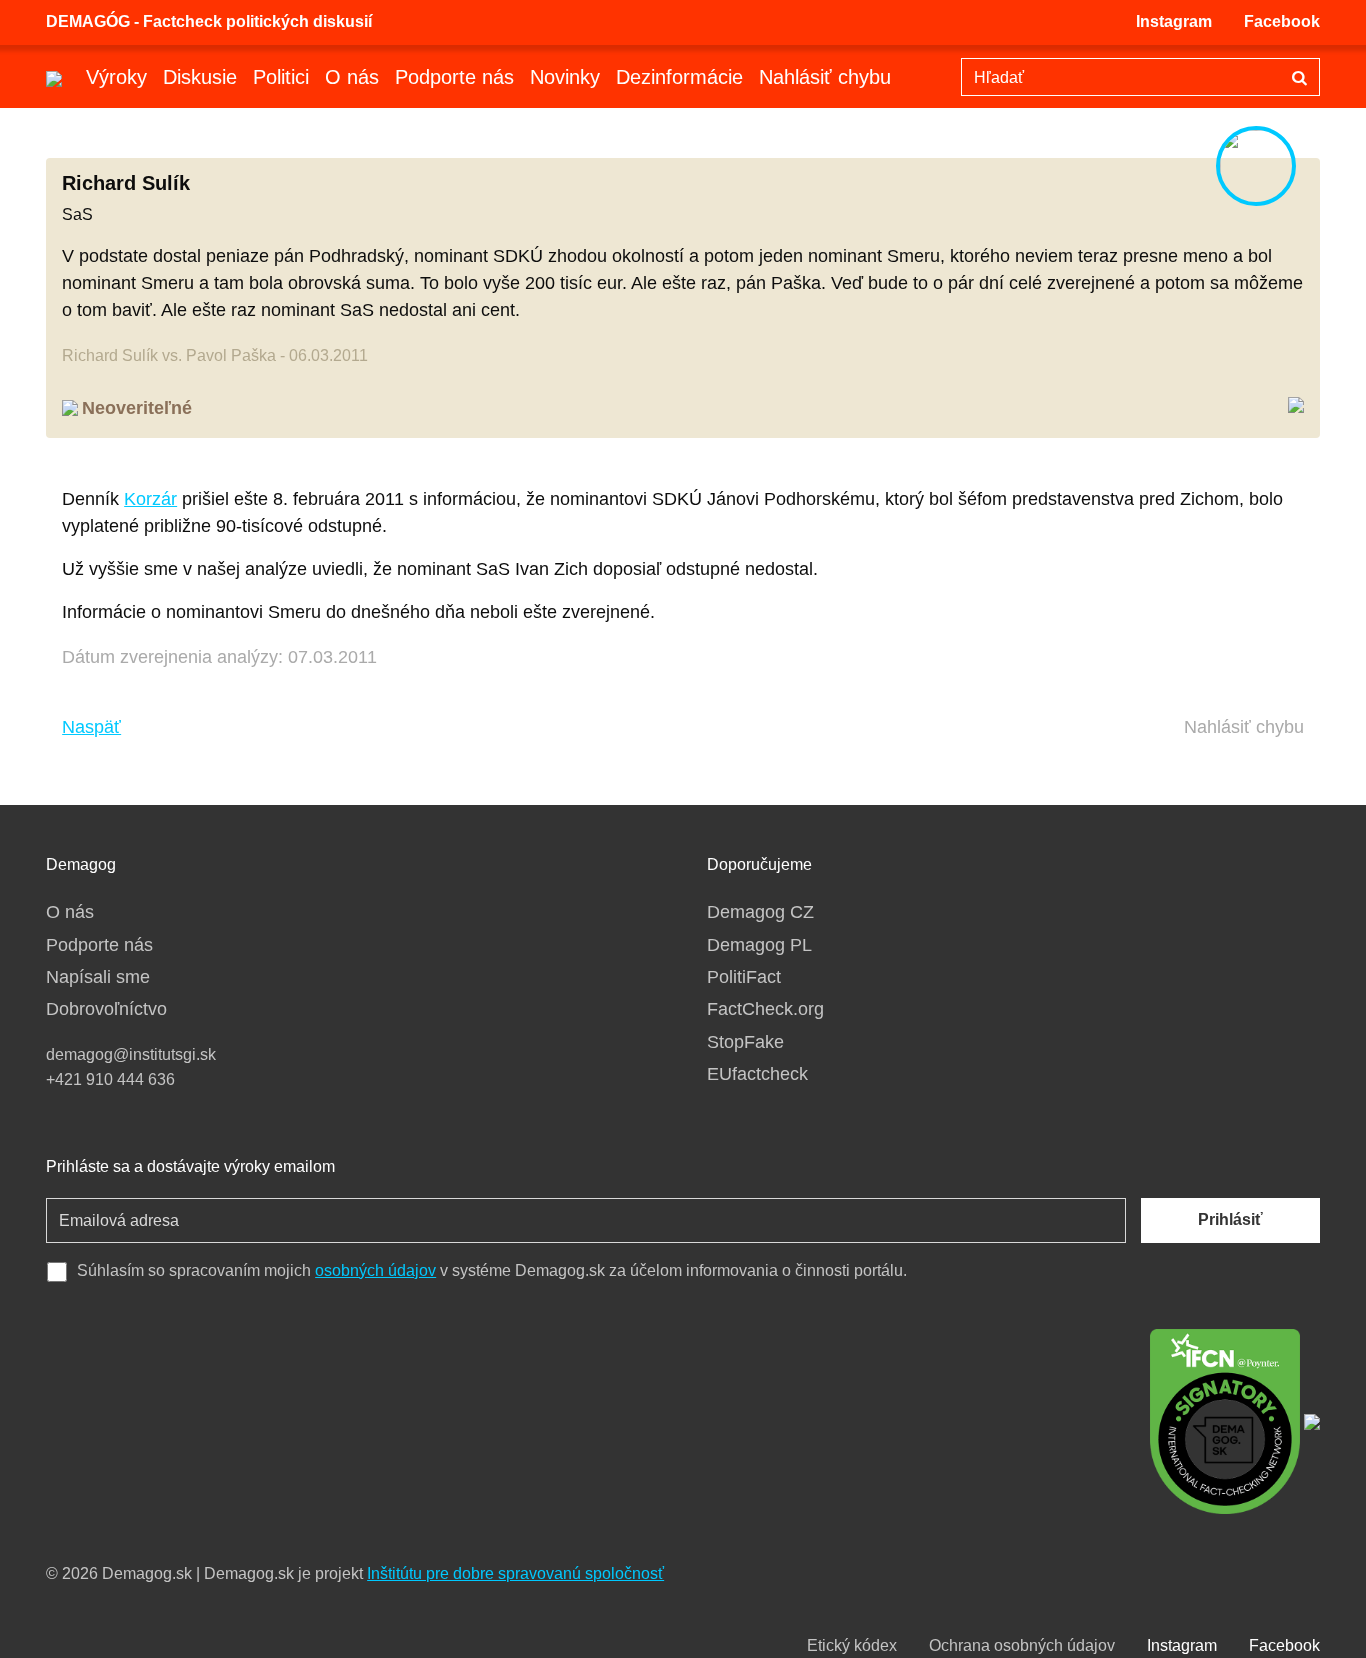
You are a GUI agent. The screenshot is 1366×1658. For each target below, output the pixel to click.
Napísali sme (98, 977)
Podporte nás (454, 77)
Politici (281, 77)
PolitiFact (744, 977)
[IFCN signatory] (1225, 1420)
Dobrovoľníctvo (106, 1009)
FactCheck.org (765, 1009)
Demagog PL (759, 945)
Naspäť (91, 727)
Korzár (150, 499)
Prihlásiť (1230, 1219)
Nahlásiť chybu (825, 77)
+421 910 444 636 (110, 1079)
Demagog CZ (760, 912)
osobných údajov (375, 1270)
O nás (352, 77)
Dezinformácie (679, 77)
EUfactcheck (757, 1074)
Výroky (116, 77)
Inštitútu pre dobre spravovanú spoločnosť (515, 1573)
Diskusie (200, 77)
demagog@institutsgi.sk (131, 1054)
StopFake (745, 1042)
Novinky (565, 77)
